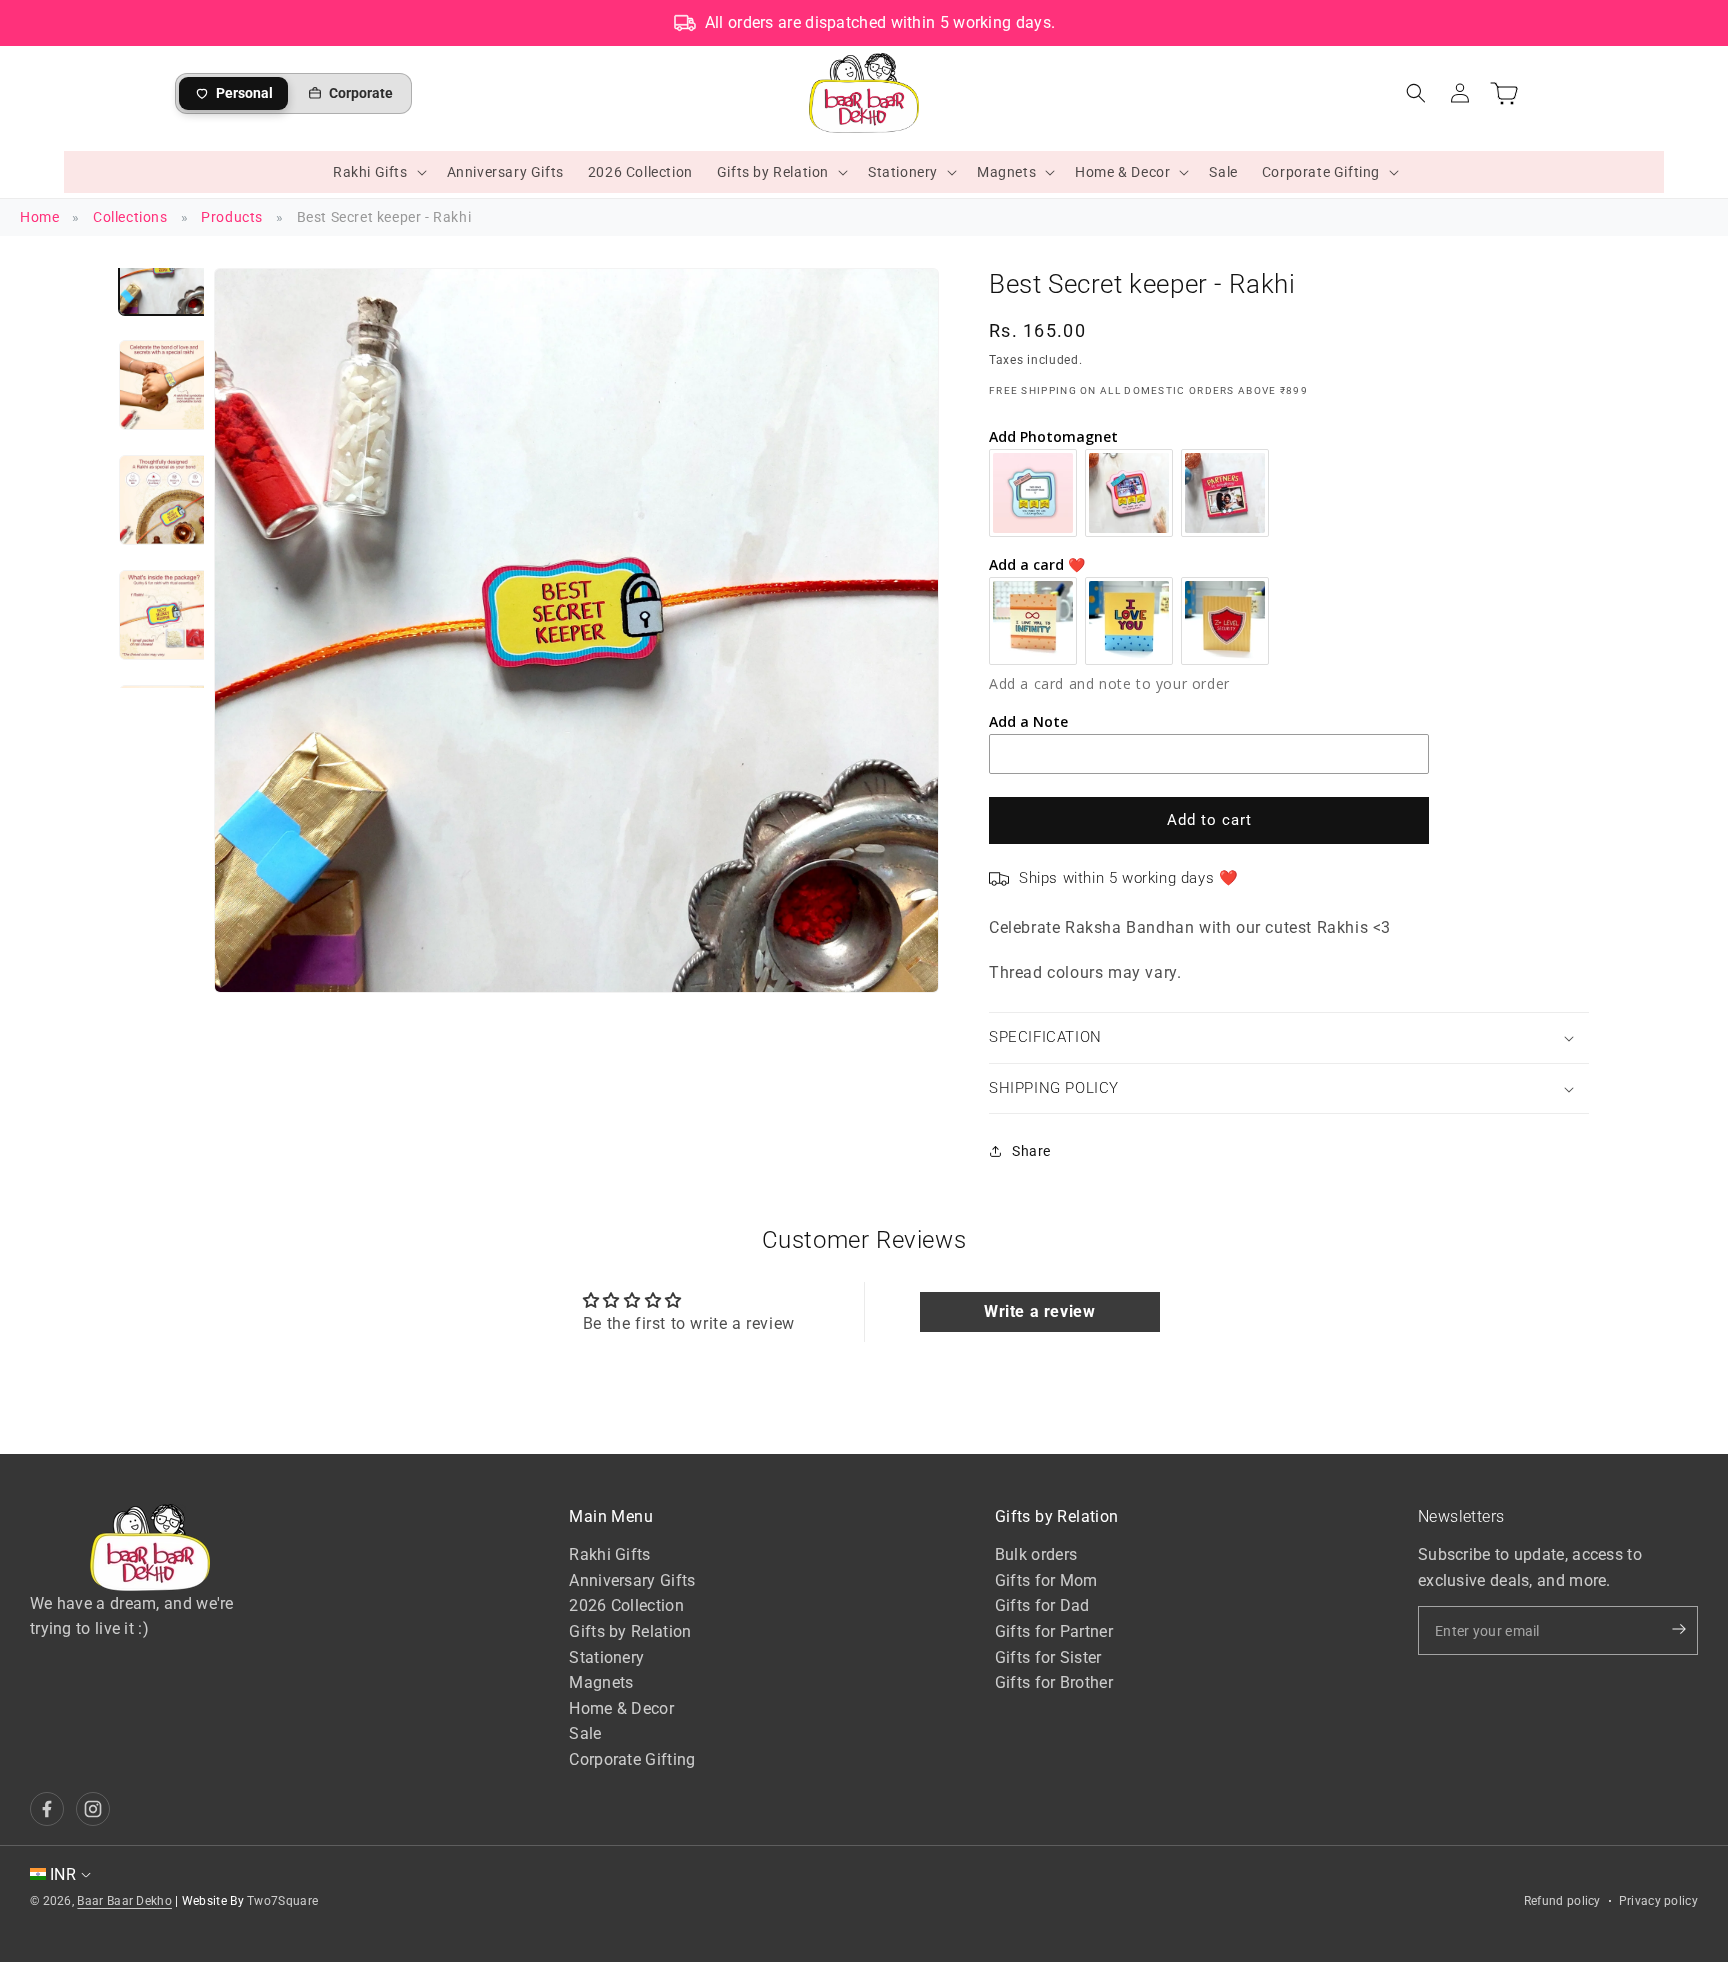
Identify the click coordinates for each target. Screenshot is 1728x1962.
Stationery (606, 1657)
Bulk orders (1036, 1554)
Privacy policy (1658, 1901)
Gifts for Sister (1048, 1657)
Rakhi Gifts (609, 1554)
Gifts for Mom (1046, 1580)
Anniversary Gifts (632, 1580)
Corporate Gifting (632, 1759)
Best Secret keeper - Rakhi (384, 217)
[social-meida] (47, 1809)
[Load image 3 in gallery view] (164, 500)
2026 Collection (626, 1606)
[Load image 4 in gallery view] (164, 615)
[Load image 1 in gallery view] (164, 270)
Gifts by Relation (630, 1631)
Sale (585, 1734)
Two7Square (282, 1901)
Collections (130, 217)
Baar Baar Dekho (124, 1901)
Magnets (601, 1682)
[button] (378, 172)
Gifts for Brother (1054, 1682)
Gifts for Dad (1042, 1606)
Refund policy (1562, 1901)
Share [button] (1031, 1151)
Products (232, 217)
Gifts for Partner (1054, 1631)
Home (39, 217)
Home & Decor (621, 1708)
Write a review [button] (1039, 1311)
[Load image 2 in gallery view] (164, 385)
